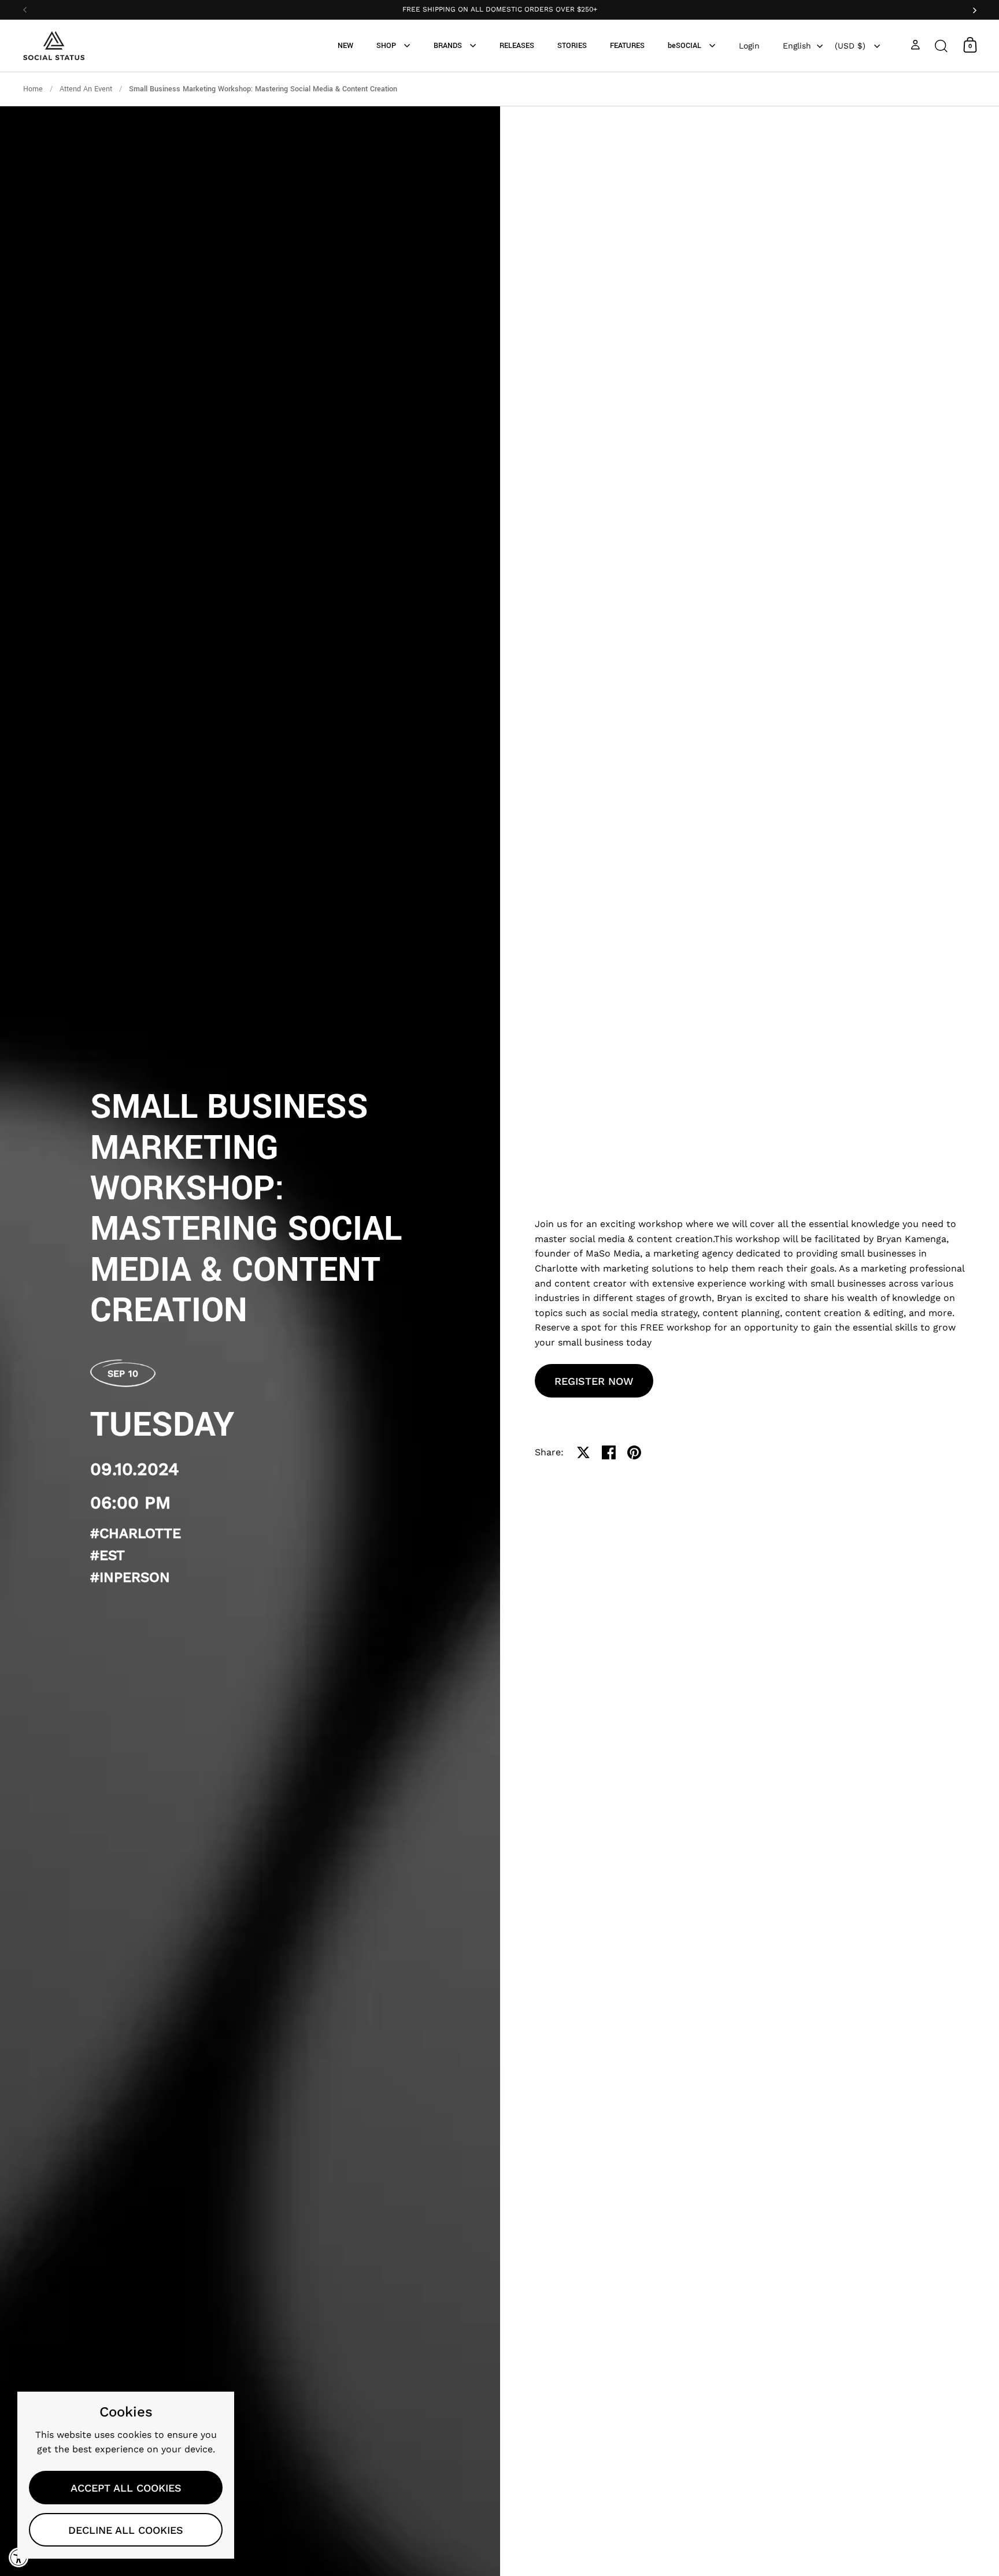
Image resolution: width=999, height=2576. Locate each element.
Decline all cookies (126, 2530)
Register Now (594, 1381)
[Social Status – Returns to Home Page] (54, 46)
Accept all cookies (126, 2488)
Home (33, 89)
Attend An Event (86, 89)
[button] (941, 45)
